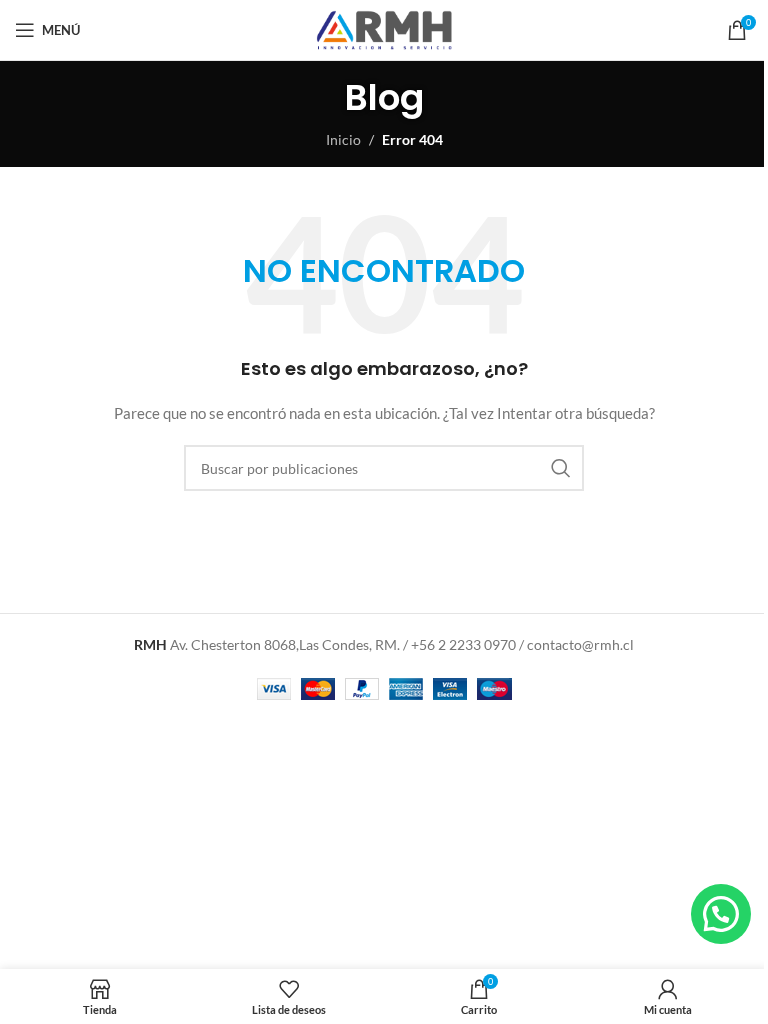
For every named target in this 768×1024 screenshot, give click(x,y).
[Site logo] (384, 28)
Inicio (343, 139)
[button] (720, 913)
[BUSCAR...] (561, 468)
